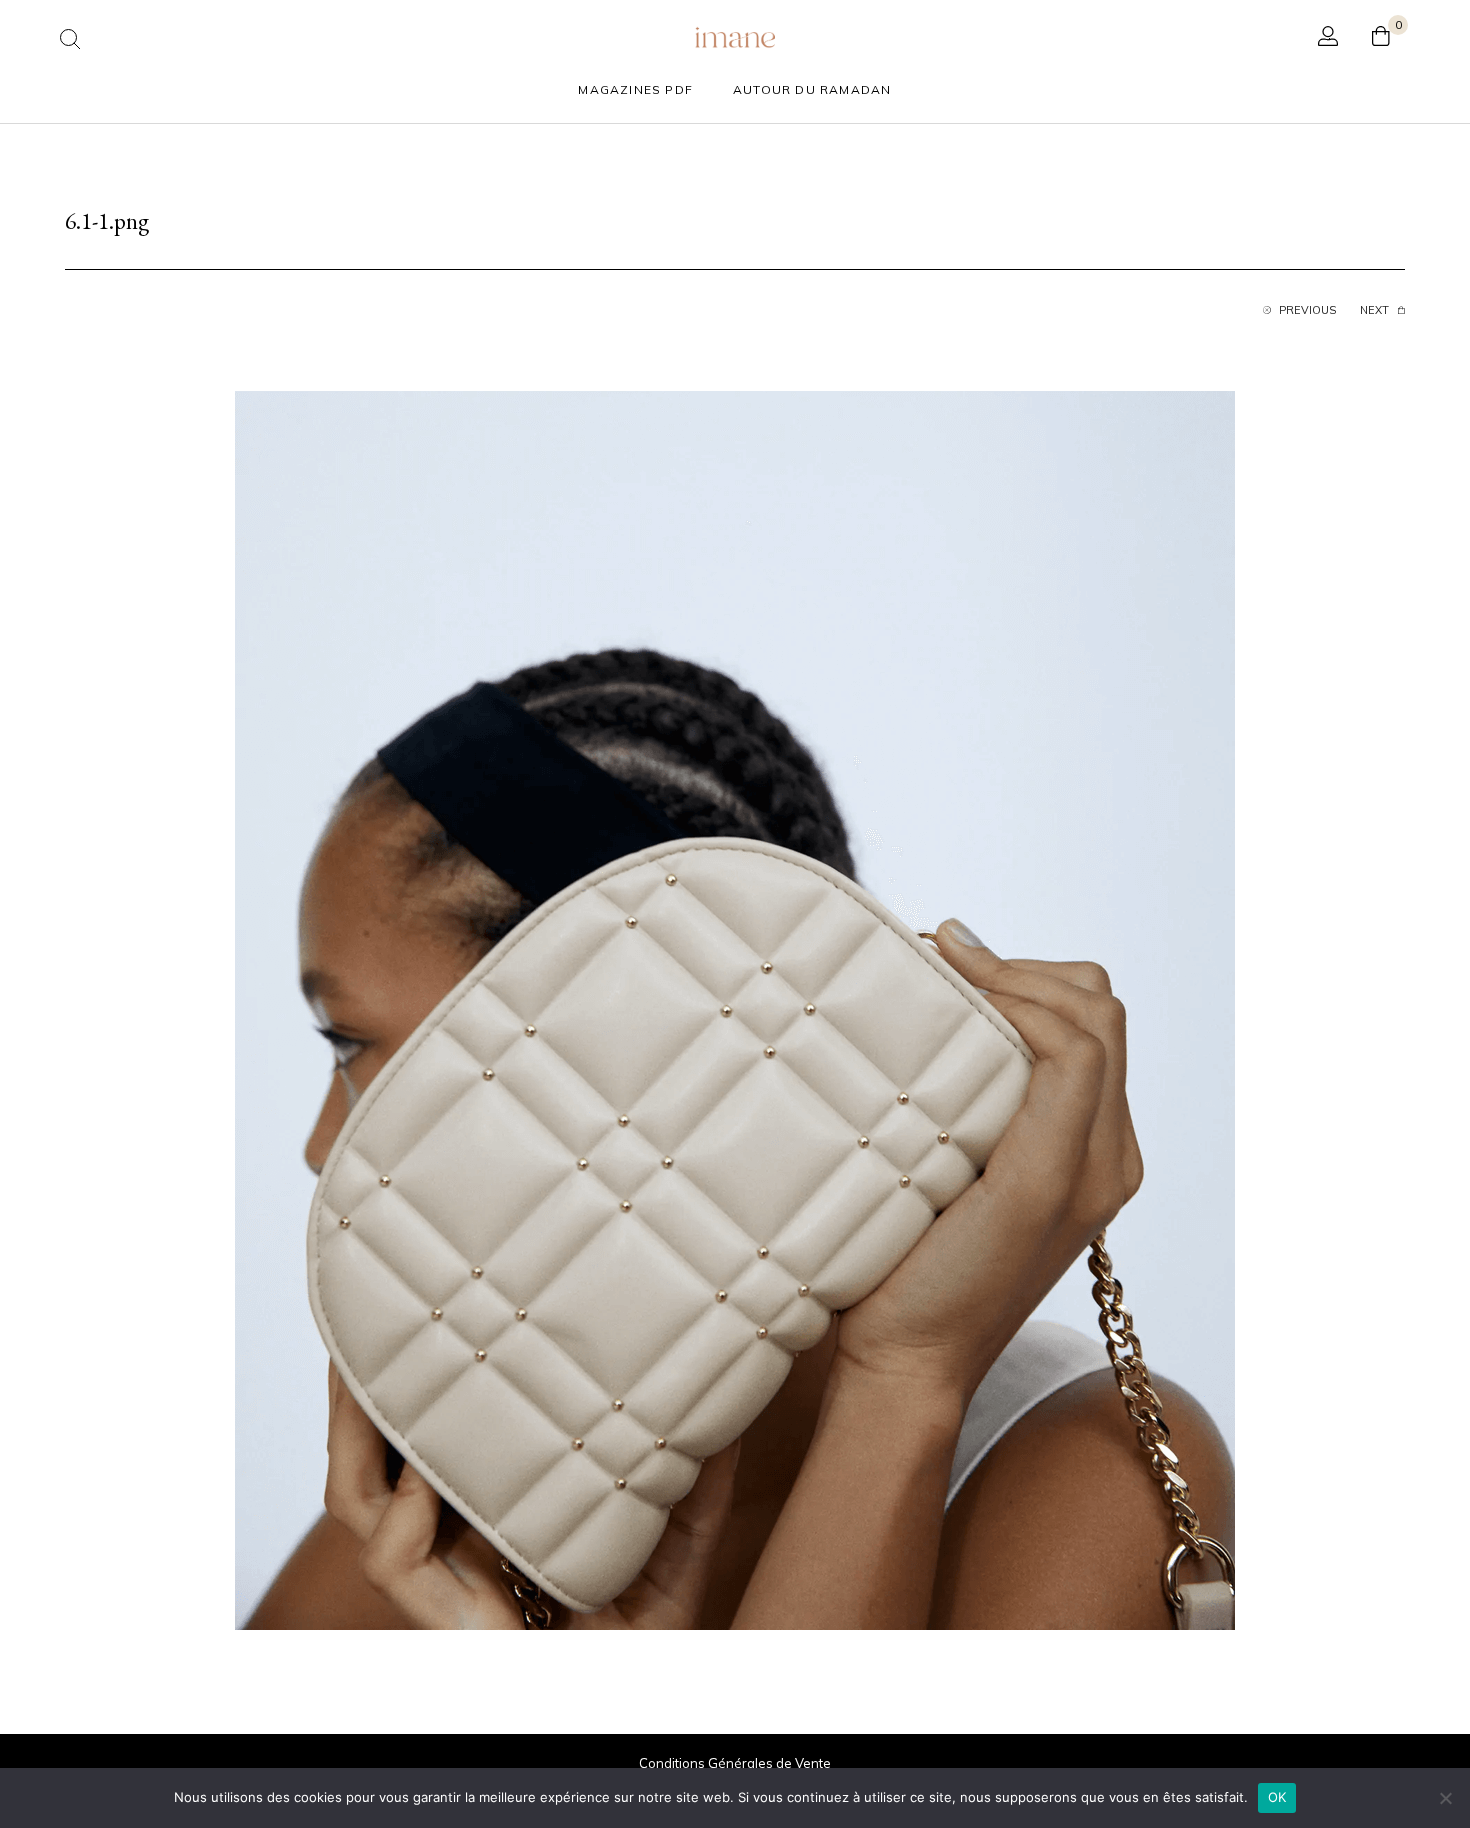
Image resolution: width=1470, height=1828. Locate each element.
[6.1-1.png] (735, 1009)
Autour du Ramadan (812, 89)
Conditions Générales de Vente (735, 1763)
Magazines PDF (635, 89)
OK (1277, 1797)
